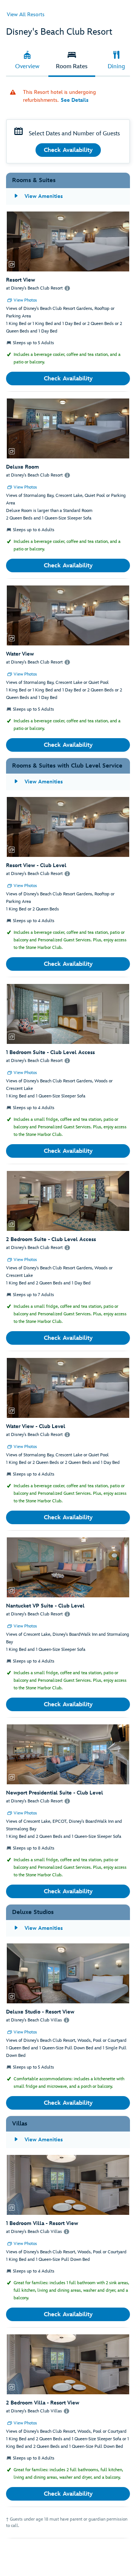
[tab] (27, 61)
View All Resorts (26, 15)
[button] (68, 241)
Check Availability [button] (68, 150)
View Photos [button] (25, 300)
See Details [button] (75, 100)
